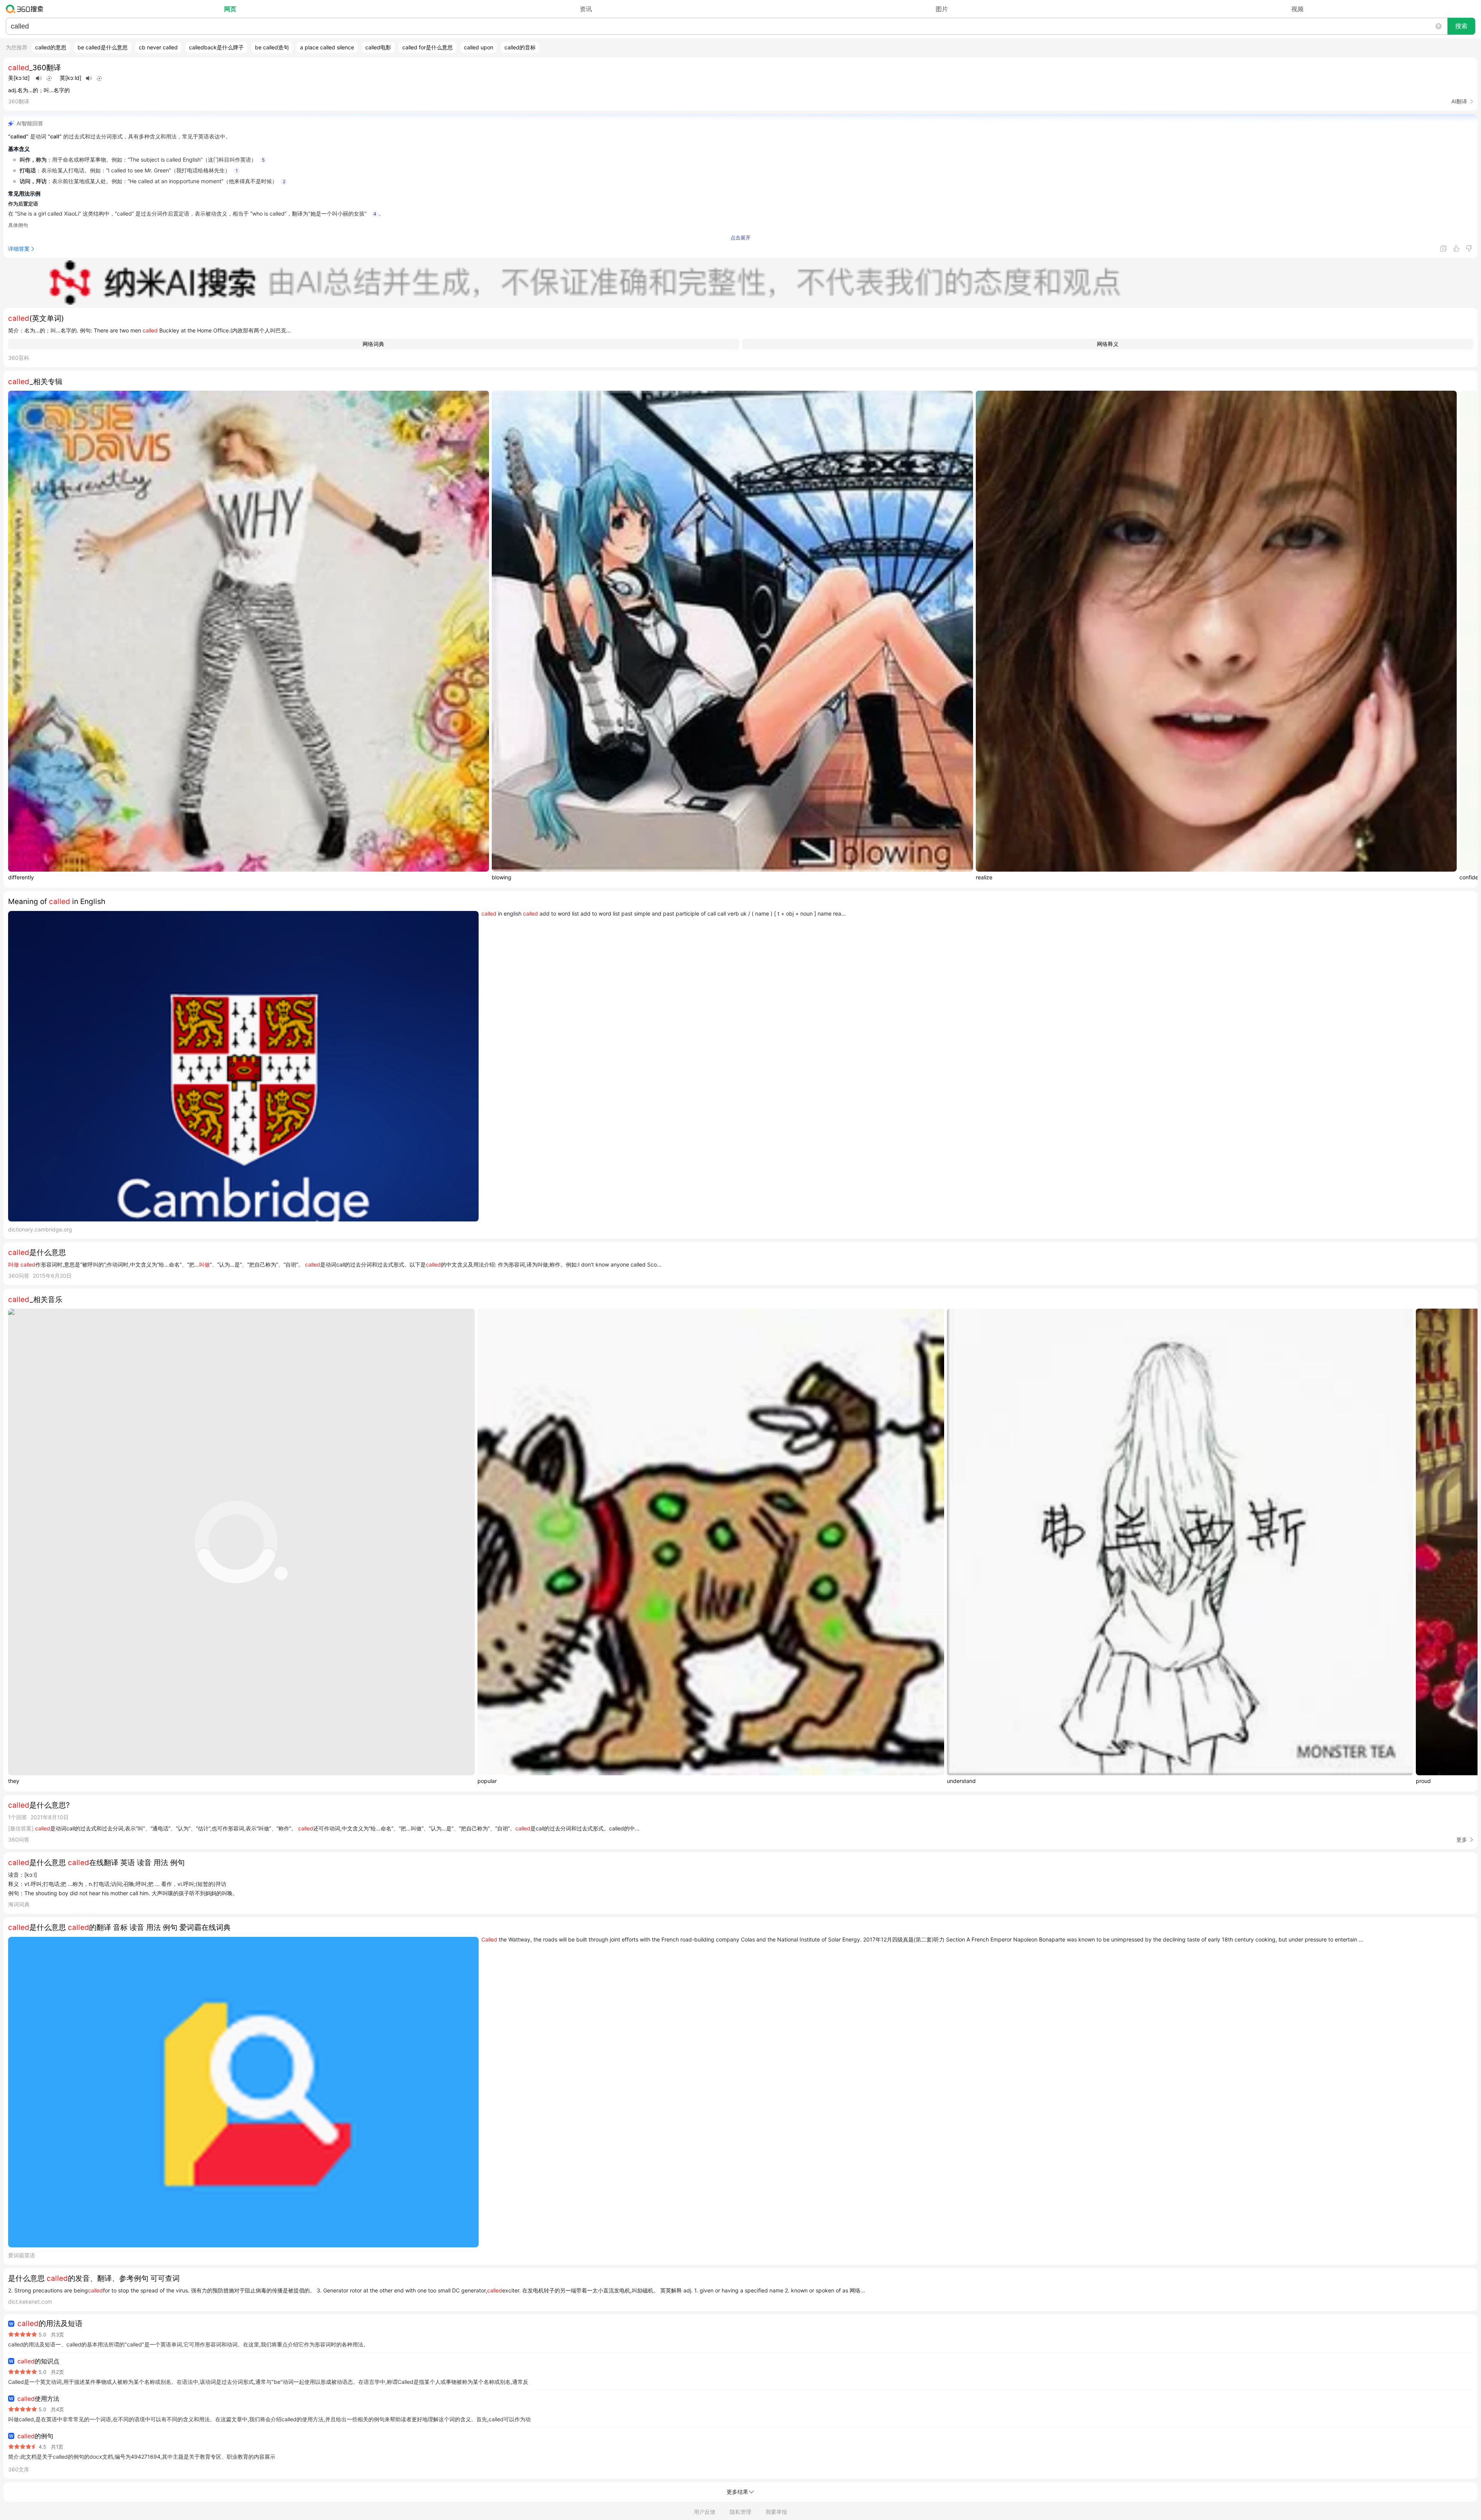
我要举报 (776, 2512)
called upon (479, 47)
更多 (1462, 1839)
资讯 (586, 9)
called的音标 (520, 47)
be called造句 (272, 47)
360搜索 (26, 9)
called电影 (378, 47)
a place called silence (327, 47)
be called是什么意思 (103, 47)
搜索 (1461, 26)
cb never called (158, 47)
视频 (1297, 9)
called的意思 (51, 47)
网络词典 (373, 344)
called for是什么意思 (428, 47)
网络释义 (1108, 344)
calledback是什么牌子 (216, 47)
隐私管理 (740, 2512)
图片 (942, 9)
